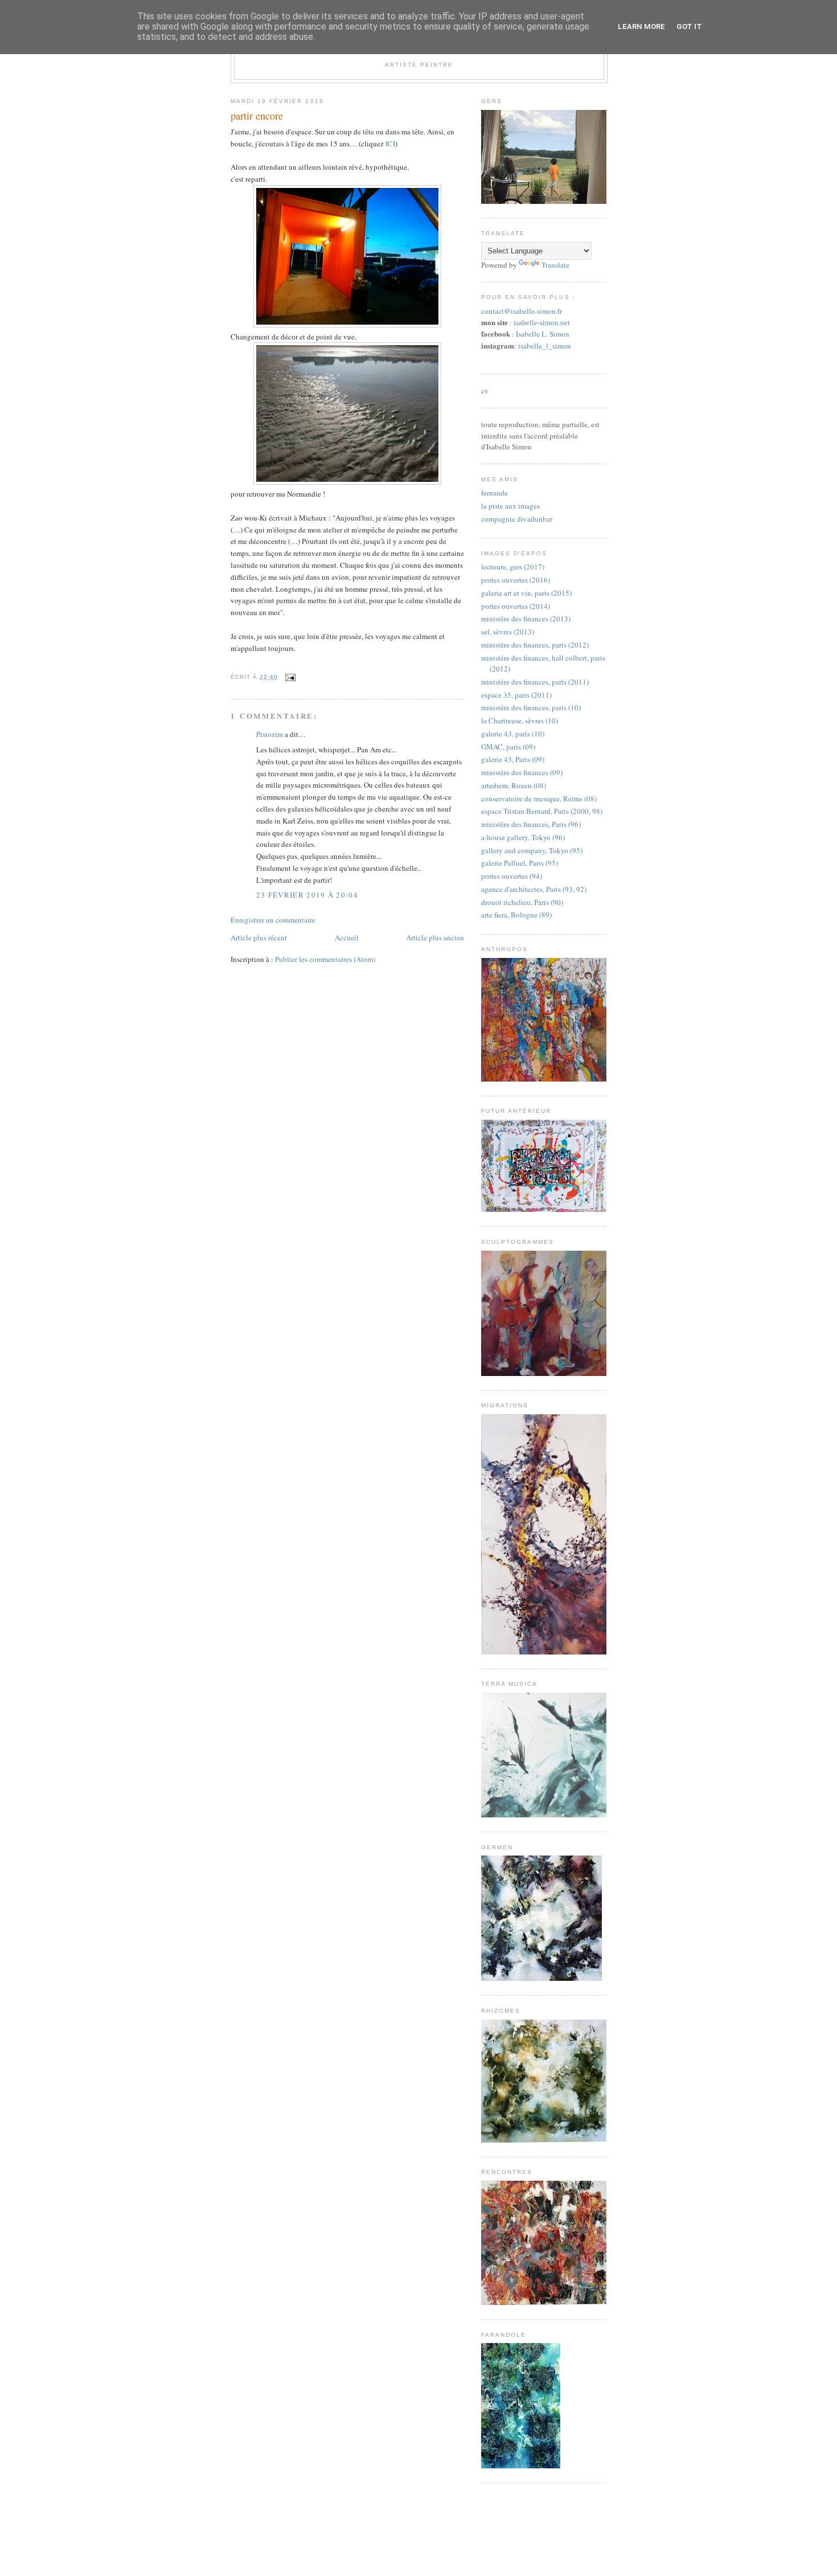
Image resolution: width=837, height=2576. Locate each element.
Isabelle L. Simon (543, 334)
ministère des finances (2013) (526, 619)
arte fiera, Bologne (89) (516, 915)
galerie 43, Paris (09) (513, 759)
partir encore (257, 116)
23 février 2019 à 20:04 (307, 895)
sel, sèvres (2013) (508, 632)
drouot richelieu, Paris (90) (522, 902)
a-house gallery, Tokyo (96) (523, 837)
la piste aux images (510, 506)
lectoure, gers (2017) (513, 567)
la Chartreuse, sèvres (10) (520, 720)
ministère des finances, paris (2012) (535, 645)
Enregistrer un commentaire (273, 920)
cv (485, 391)
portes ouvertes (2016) (516, 580)
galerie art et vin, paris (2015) (526, 593)
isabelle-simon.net (542, 323)
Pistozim (270, 734)
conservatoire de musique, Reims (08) (539, 798)
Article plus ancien (435, 937)
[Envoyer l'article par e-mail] (289, 677)
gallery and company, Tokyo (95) (532, 850)
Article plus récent (259, 937)
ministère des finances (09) (522, 772)
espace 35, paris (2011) (516, 695)
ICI (390, 144)
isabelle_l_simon (545, 346)
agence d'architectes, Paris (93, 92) (534, 889)
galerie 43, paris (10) (513, 734)
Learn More (641, 26)
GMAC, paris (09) (508, 747)
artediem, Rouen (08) (514, 785)
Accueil (347, 937)
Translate (555, 265)
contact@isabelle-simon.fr (522, 311)
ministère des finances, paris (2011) (535, 682)
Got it (689, 26)
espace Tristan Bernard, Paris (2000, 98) (542, 811)
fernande (495, 493)
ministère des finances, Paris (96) (531, 824)
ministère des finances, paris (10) (531, 707)
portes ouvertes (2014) (516, 606)
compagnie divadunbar (517, 519)
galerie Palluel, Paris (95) (520, 863)
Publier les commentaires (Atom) (325, 959)
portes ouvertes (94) (512, 876)
